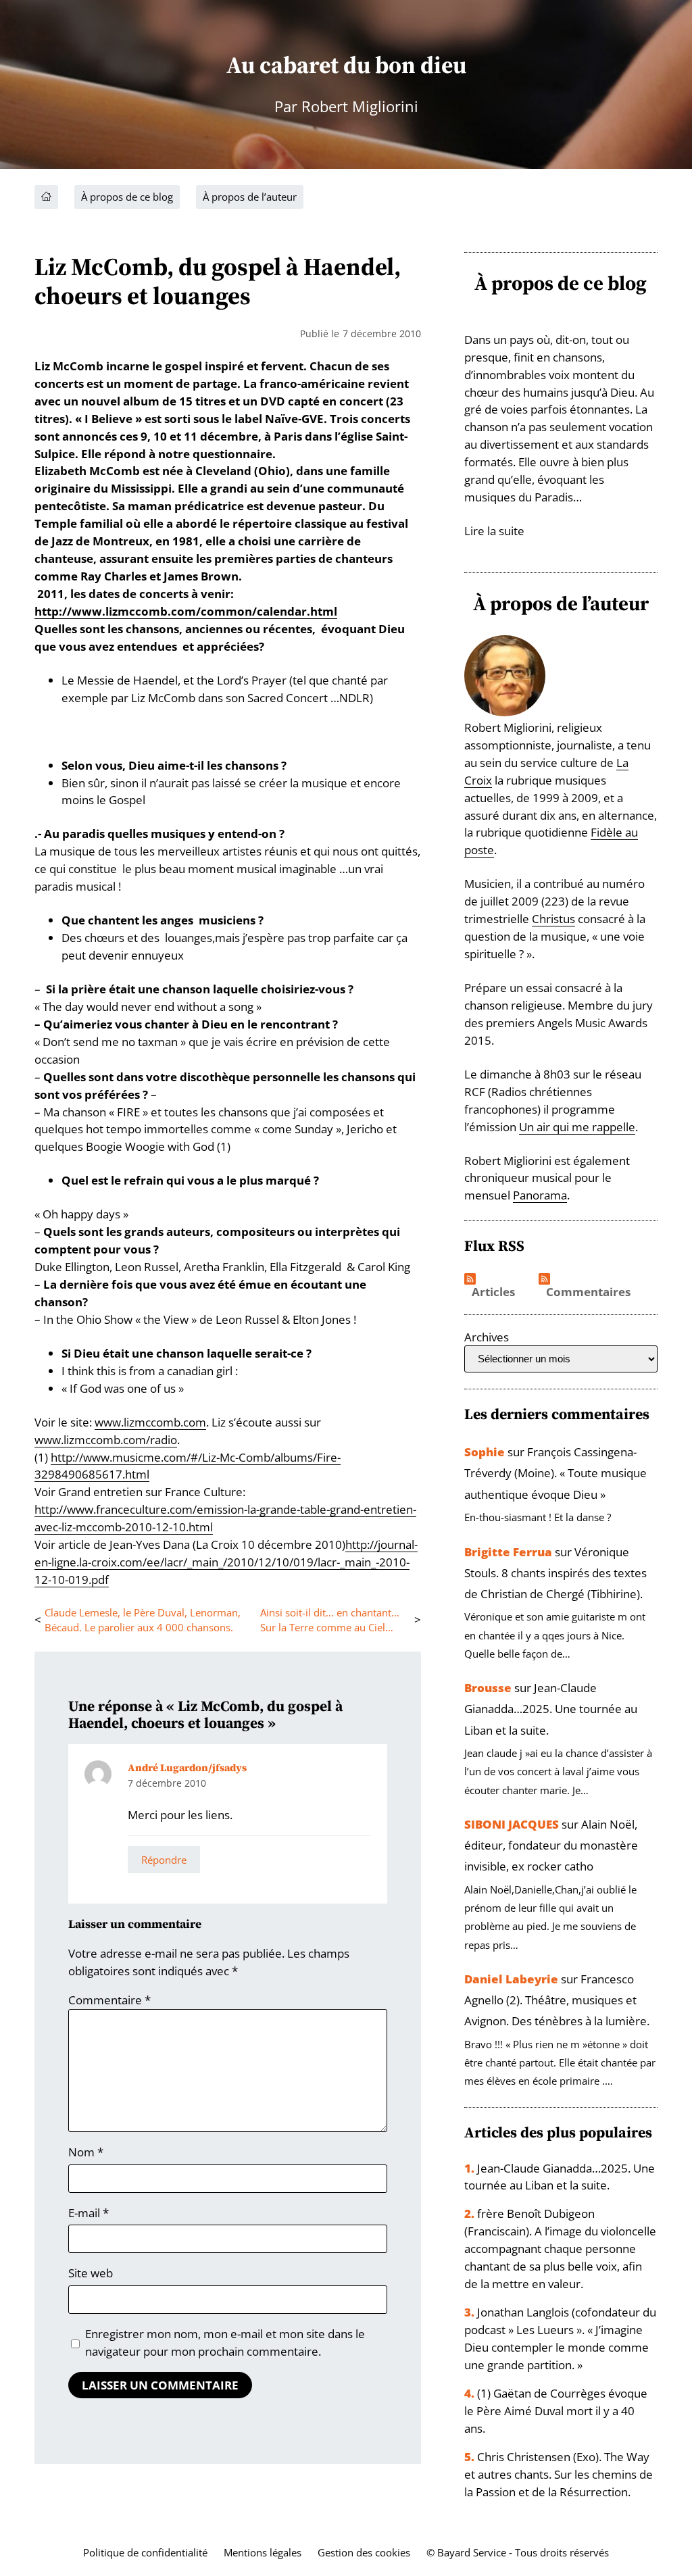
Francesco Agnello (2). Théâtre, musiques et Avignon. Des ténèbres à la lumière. (557, 2000)
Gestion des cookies (364, 2552)
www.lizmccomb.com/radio (106, 1440)
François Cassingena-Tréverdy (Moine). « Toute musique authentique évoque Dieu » (555, 1473)
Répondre (164, 1860)
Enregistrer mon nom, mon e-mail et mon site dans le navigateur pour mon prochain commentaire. (225, 2343)
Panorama (540, 1195)
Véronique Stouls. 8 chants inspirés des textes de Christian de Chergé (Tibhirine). (555, 1573)
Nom (86, 2152)
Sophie (485, 1452)
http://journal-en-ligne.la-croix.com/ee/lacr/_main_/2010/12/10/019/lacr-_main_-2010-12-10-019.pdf (226, 1562)
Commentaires (588, 1292)
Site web (91, 2273)
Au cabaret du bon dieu (346, 65)
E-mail (89, 2213)
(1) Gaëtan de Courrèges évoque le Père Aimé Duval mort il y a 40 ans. (556, 2411)
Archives (487, 1337)
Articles (493, 1292)
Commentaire (109, 2000)
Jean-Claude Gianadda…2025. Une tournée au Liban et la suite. (551, 1709)
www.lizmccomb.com (150, 1422)
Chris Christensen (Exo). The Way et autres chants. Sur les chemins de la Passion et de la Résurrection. (559, 2474)
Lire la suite (494, 531)
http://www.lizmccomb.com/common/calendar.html (186, 611)
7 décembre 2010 (167, 1783)
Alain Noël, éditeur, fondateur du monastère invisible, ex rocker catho (551, 1845)
